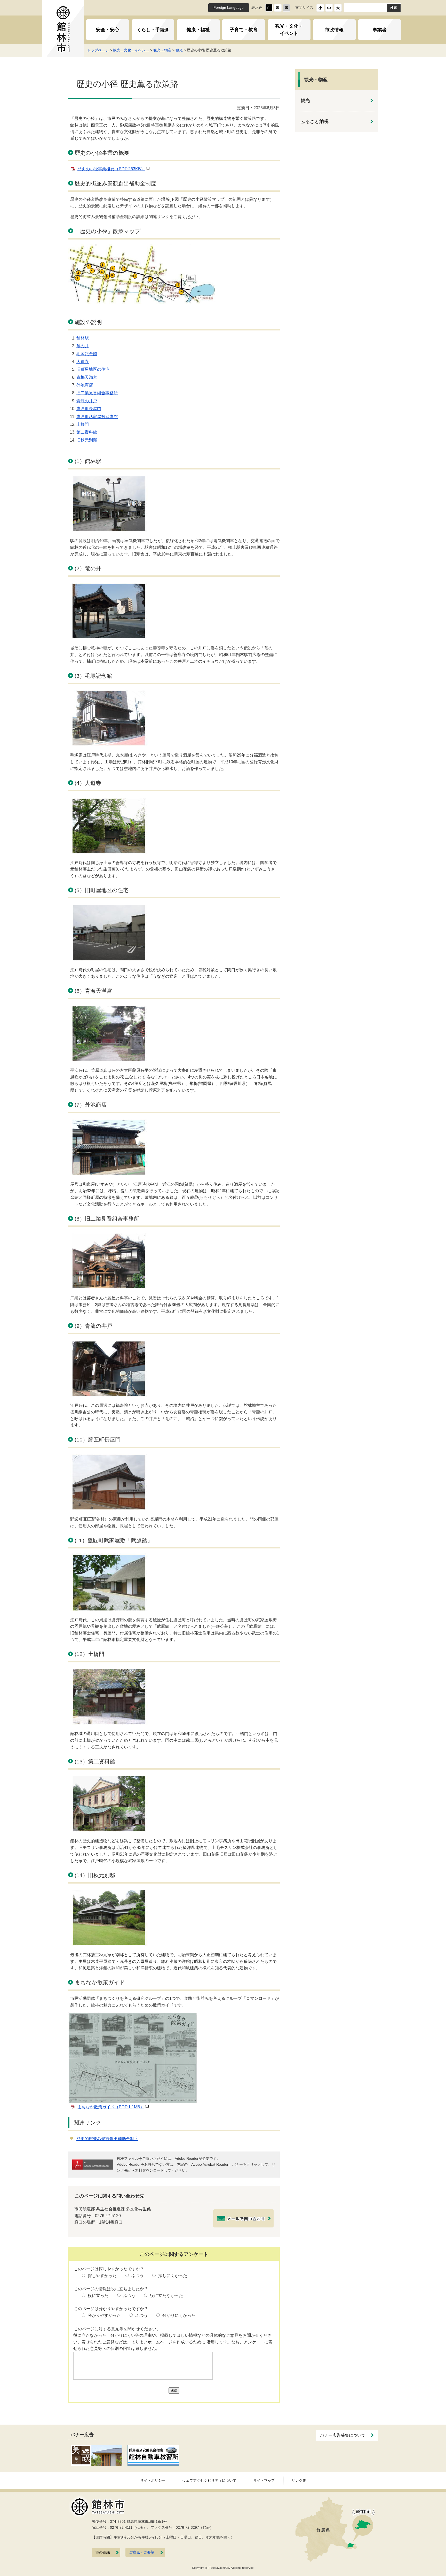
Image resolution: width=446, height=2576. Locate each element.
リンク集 (299, 2480)
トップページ (98, 50)
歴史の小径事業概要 (111, 169)
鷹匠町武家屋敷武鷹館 (97, 417)
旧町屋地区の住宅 (93, 369)
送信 (174, 2390)
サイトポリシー (153, 2480)
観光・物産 (162, 50)
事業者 (380, 30)
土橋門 (83, 424)
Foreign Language (229, 8)
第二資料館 (87, 432)
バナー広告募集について (343, 2435)
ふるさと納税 (315, 121)
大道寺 (83, 362)
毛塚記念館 (87, 354)
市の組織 (103, 2552)
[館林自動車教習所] (153, 2455)
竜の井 (83, 346)
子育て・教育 (244, 30)
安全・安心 (108, 30)
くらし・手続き (153, 30)
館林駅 (83, 338)
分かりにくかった (179, 2315)
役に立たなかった (166, 2296)
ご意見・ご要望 (142, 2552)
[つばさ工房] (97, 2455)
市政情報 (334, 30)
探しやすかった (102, 2276)
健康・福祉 (198, 30)
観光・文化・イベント (289, 30)
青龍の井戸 (87, 401)
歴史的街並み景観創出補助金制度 (107, 2139)
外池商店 (85, 385)
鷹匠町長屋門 (89, 409)
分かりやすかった (104, 2315)
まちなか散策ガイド (111, 2107)
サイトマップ (264, 2480)
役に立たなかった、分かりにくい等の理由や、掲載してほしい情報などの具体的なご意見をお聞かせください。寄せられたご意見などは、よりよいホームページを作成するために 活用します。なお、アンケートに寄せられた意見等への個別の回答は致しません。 (173, 2342)
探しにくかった (173, 2276)
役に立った (98, 2296)
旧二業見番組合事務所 (97, 393)
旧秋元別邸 (87, 440)
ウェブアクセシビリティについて (209, 2480)
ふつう (138, 2276)
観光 (179, 50)
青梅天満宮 (87, 377)
